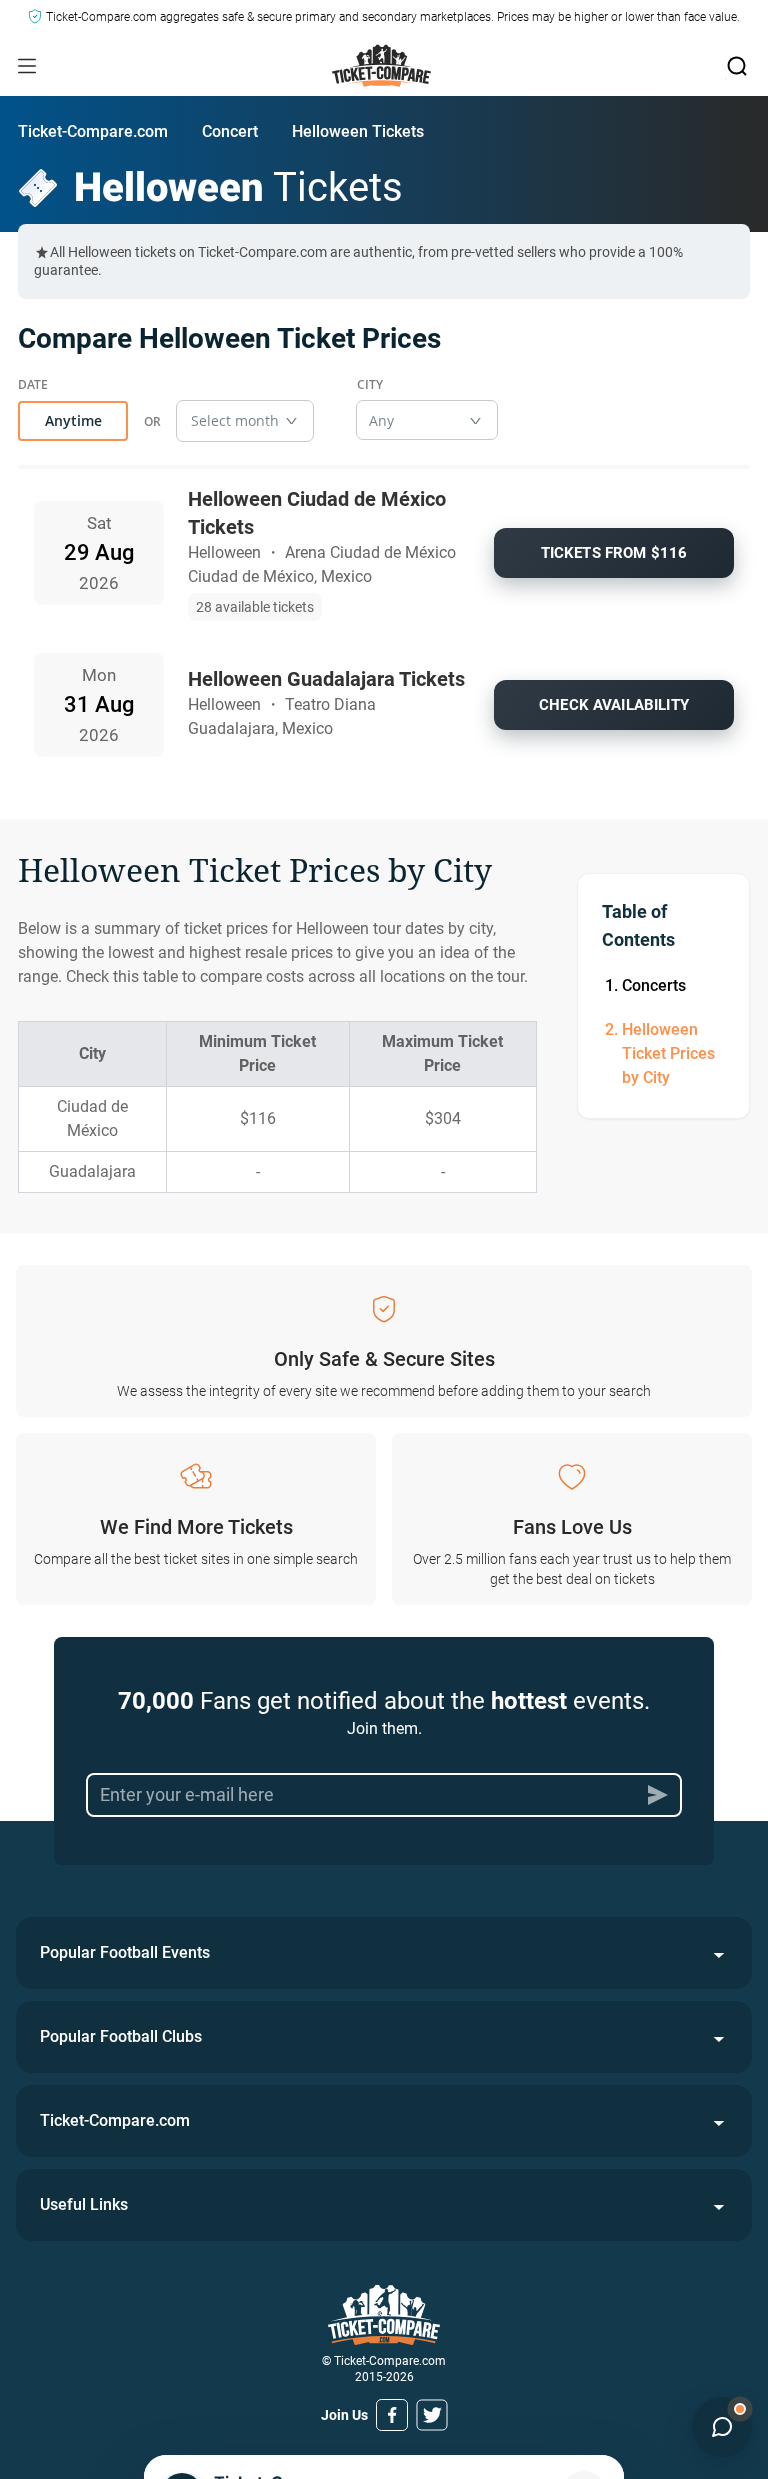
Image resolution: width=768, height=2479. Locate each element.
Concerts (654, 985)
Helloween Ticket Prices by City (668, 1053)
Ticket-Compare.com (93, 131)
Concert (230, 131)
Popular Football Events (125, 1952)
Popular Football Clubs (121, 2036)
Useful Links (84, 2204)
